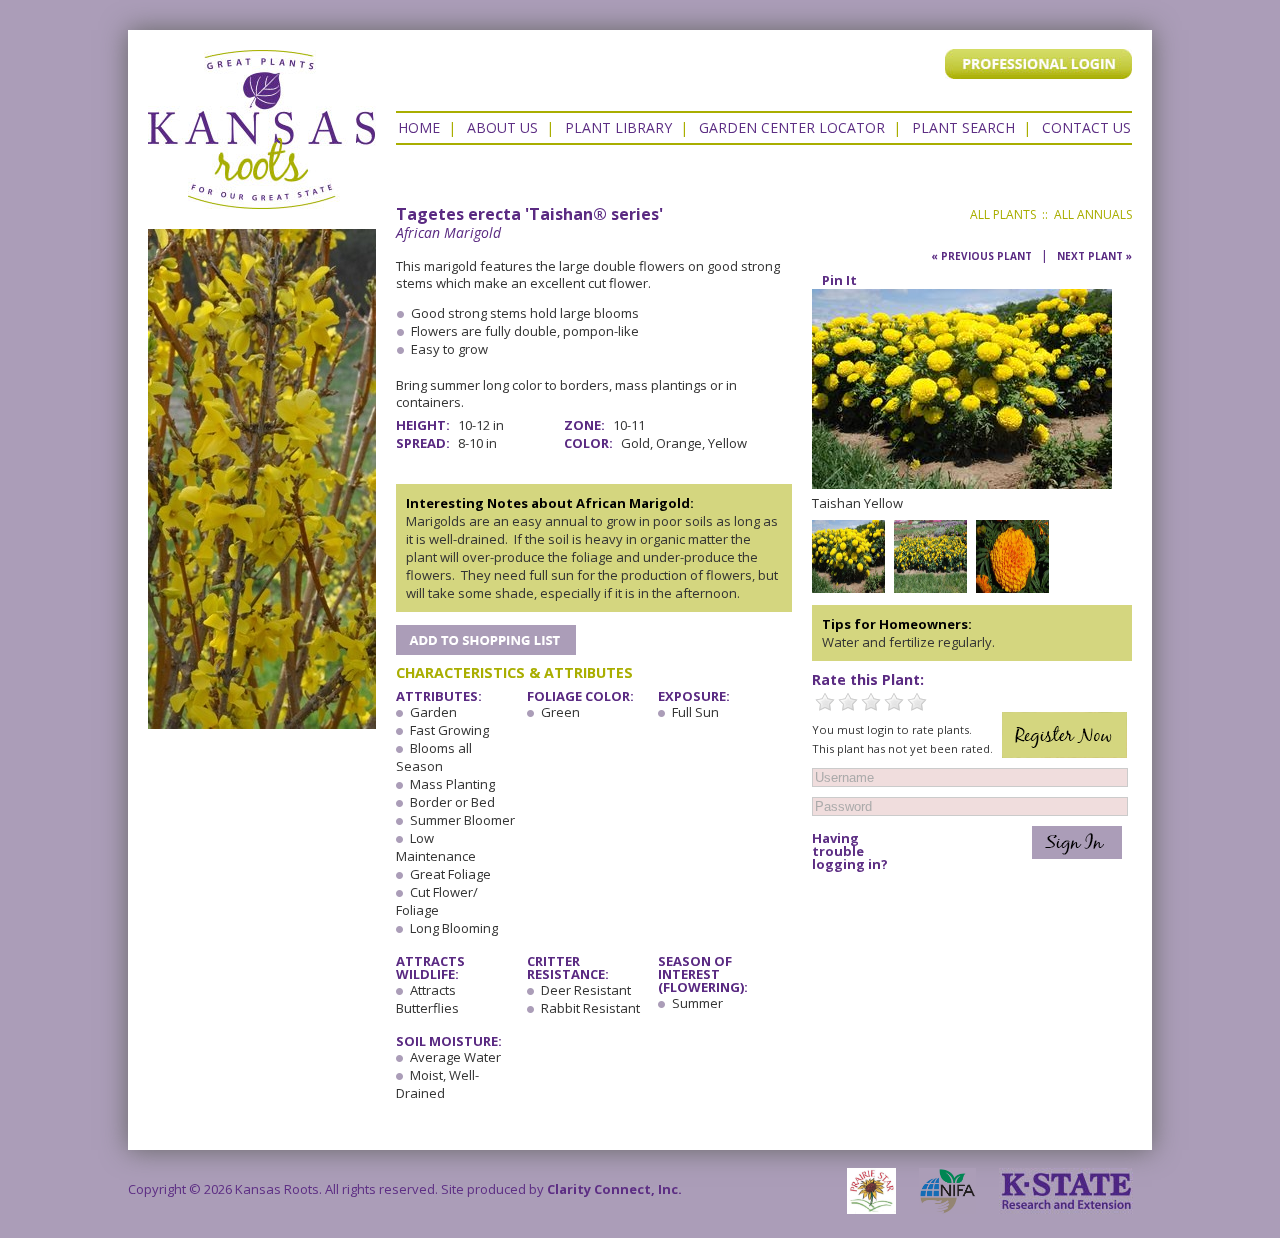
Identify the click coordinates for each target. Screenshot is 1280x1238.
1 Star (825, 702)
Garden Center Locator (792, 127)
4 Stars (894, 702)
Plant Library (618, 127)
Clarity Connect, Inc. (614, 1189)
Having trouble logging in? (850, 851)
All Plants (1003, 214)
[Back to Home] (262, 199)
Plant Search (963, 127)
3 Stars (871, 702)
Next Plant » (1094, 256)
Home (419, 127)
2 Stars (848, 702)
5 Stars (917, 702)
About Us (502, 127)
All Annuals (1093, 214)
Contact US (1086, 127)
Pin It (839, 280)
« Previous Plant (981, 256)
